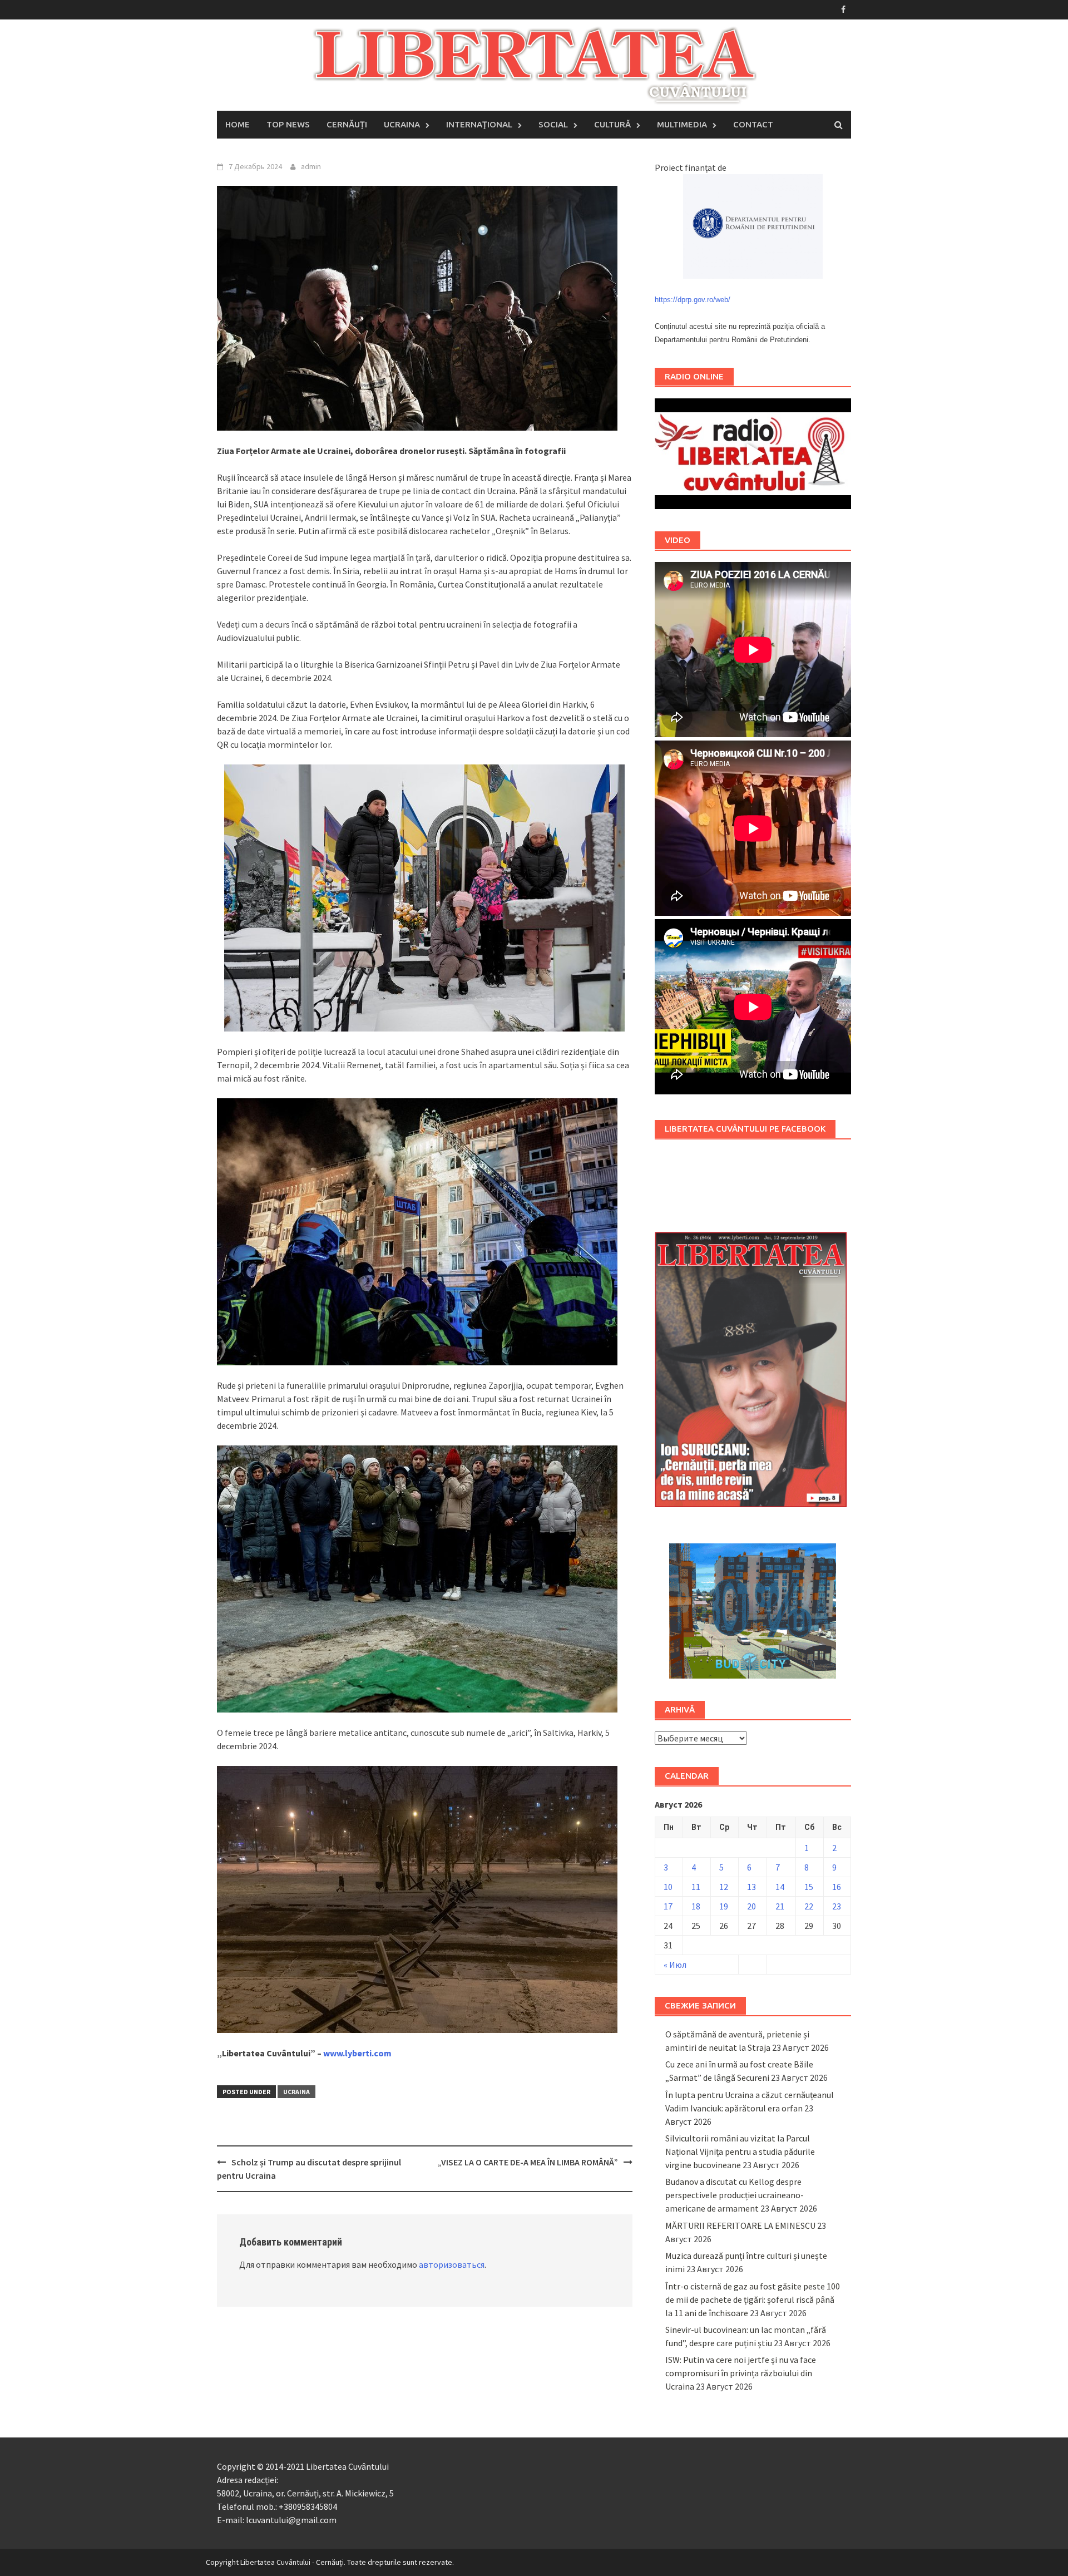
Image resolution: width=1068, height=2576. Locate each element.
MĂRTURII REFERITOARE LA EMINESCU (740, 2225)
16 (837, 1887)
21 (780, 1906)
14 (780, 1887)
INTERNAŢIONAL (479, 124)
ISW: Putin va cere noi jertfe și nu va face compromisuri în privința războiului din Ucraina (741, 2373)
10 (668, 1887)
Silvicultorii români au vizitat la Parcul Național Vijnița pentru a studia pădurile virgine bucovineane (740, 2151)
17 (668, 1906)
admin (311, 166)
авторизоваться (452, 2264)
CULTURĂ (612, 124)
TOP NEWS (288, 124)
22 (809, 1906)
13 (751, 1887)
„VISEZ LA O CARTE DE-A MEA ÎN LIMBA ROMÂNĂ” (528, 2162)
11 (696, 1887)
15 (809, 1887)
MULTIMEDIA (682, 124)
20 (751, 1906)
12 (724, 1887)
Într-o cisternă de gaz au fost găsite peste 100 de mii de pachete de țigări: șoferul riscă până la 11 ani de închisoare (753, 2299)
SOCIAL (553, 124)
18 (696, 1906)
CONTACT (753, 124)
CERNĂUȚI (347, 124)
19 (724, 1906)
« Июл (675, 1965)
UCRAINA (402, 124)
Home (238, 124)
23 (837, 1906)
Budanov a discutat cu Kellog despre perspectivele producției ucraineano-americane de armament (735, 2195)
